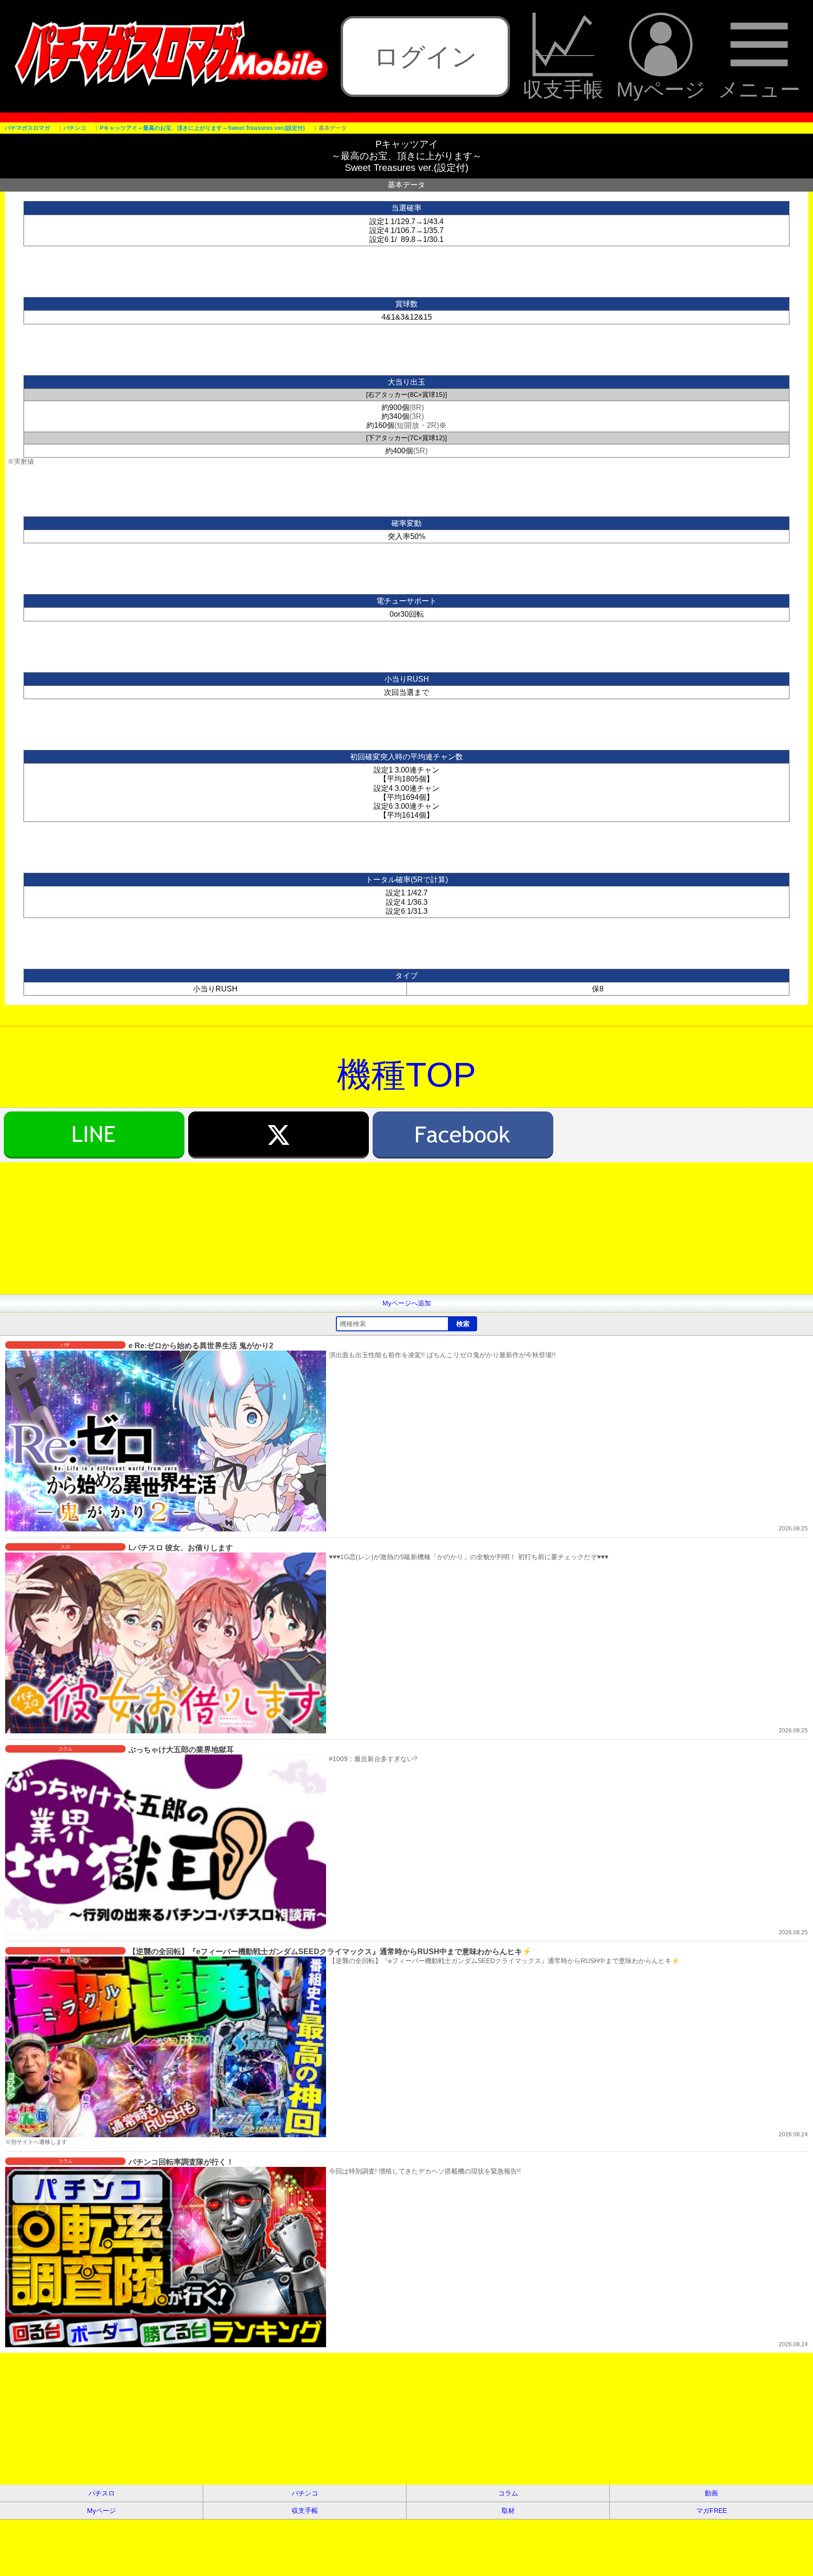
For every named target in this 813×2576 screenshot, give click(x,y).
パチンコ (305, 2493)
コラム (508, 2493)
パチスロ (102, 2493)
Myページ (661, 89)
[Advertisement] (282, 1228)
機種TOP (406, 1075)
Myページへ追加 (407, 1303)
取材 (508, 2511)
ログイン (425, 56)
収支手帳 (563, 89)
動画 (711, 2493)
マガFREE (712, 2511)
